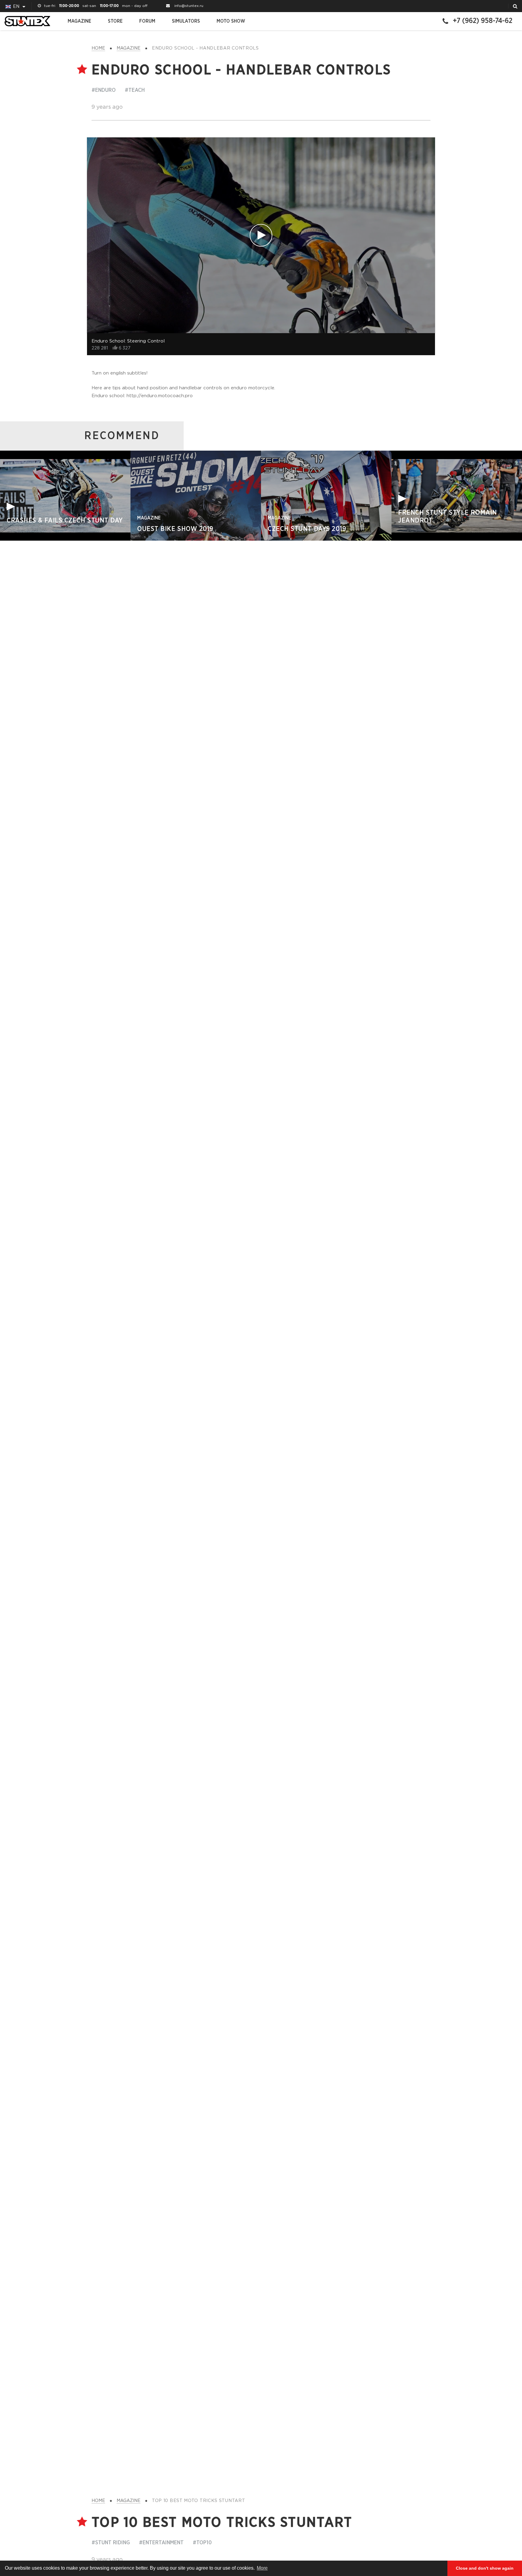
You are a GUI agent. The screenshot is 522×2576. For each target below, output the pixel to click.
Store (115, 21)
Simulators (186, 21)
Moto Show (231, 21)
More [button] (262, 2568)
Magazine (79, 21)
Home (98, 48)
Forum (147, 21)
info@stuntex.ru (189, 6)
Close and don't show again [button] (485, 2568)
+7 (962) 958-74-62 (483, 21)
